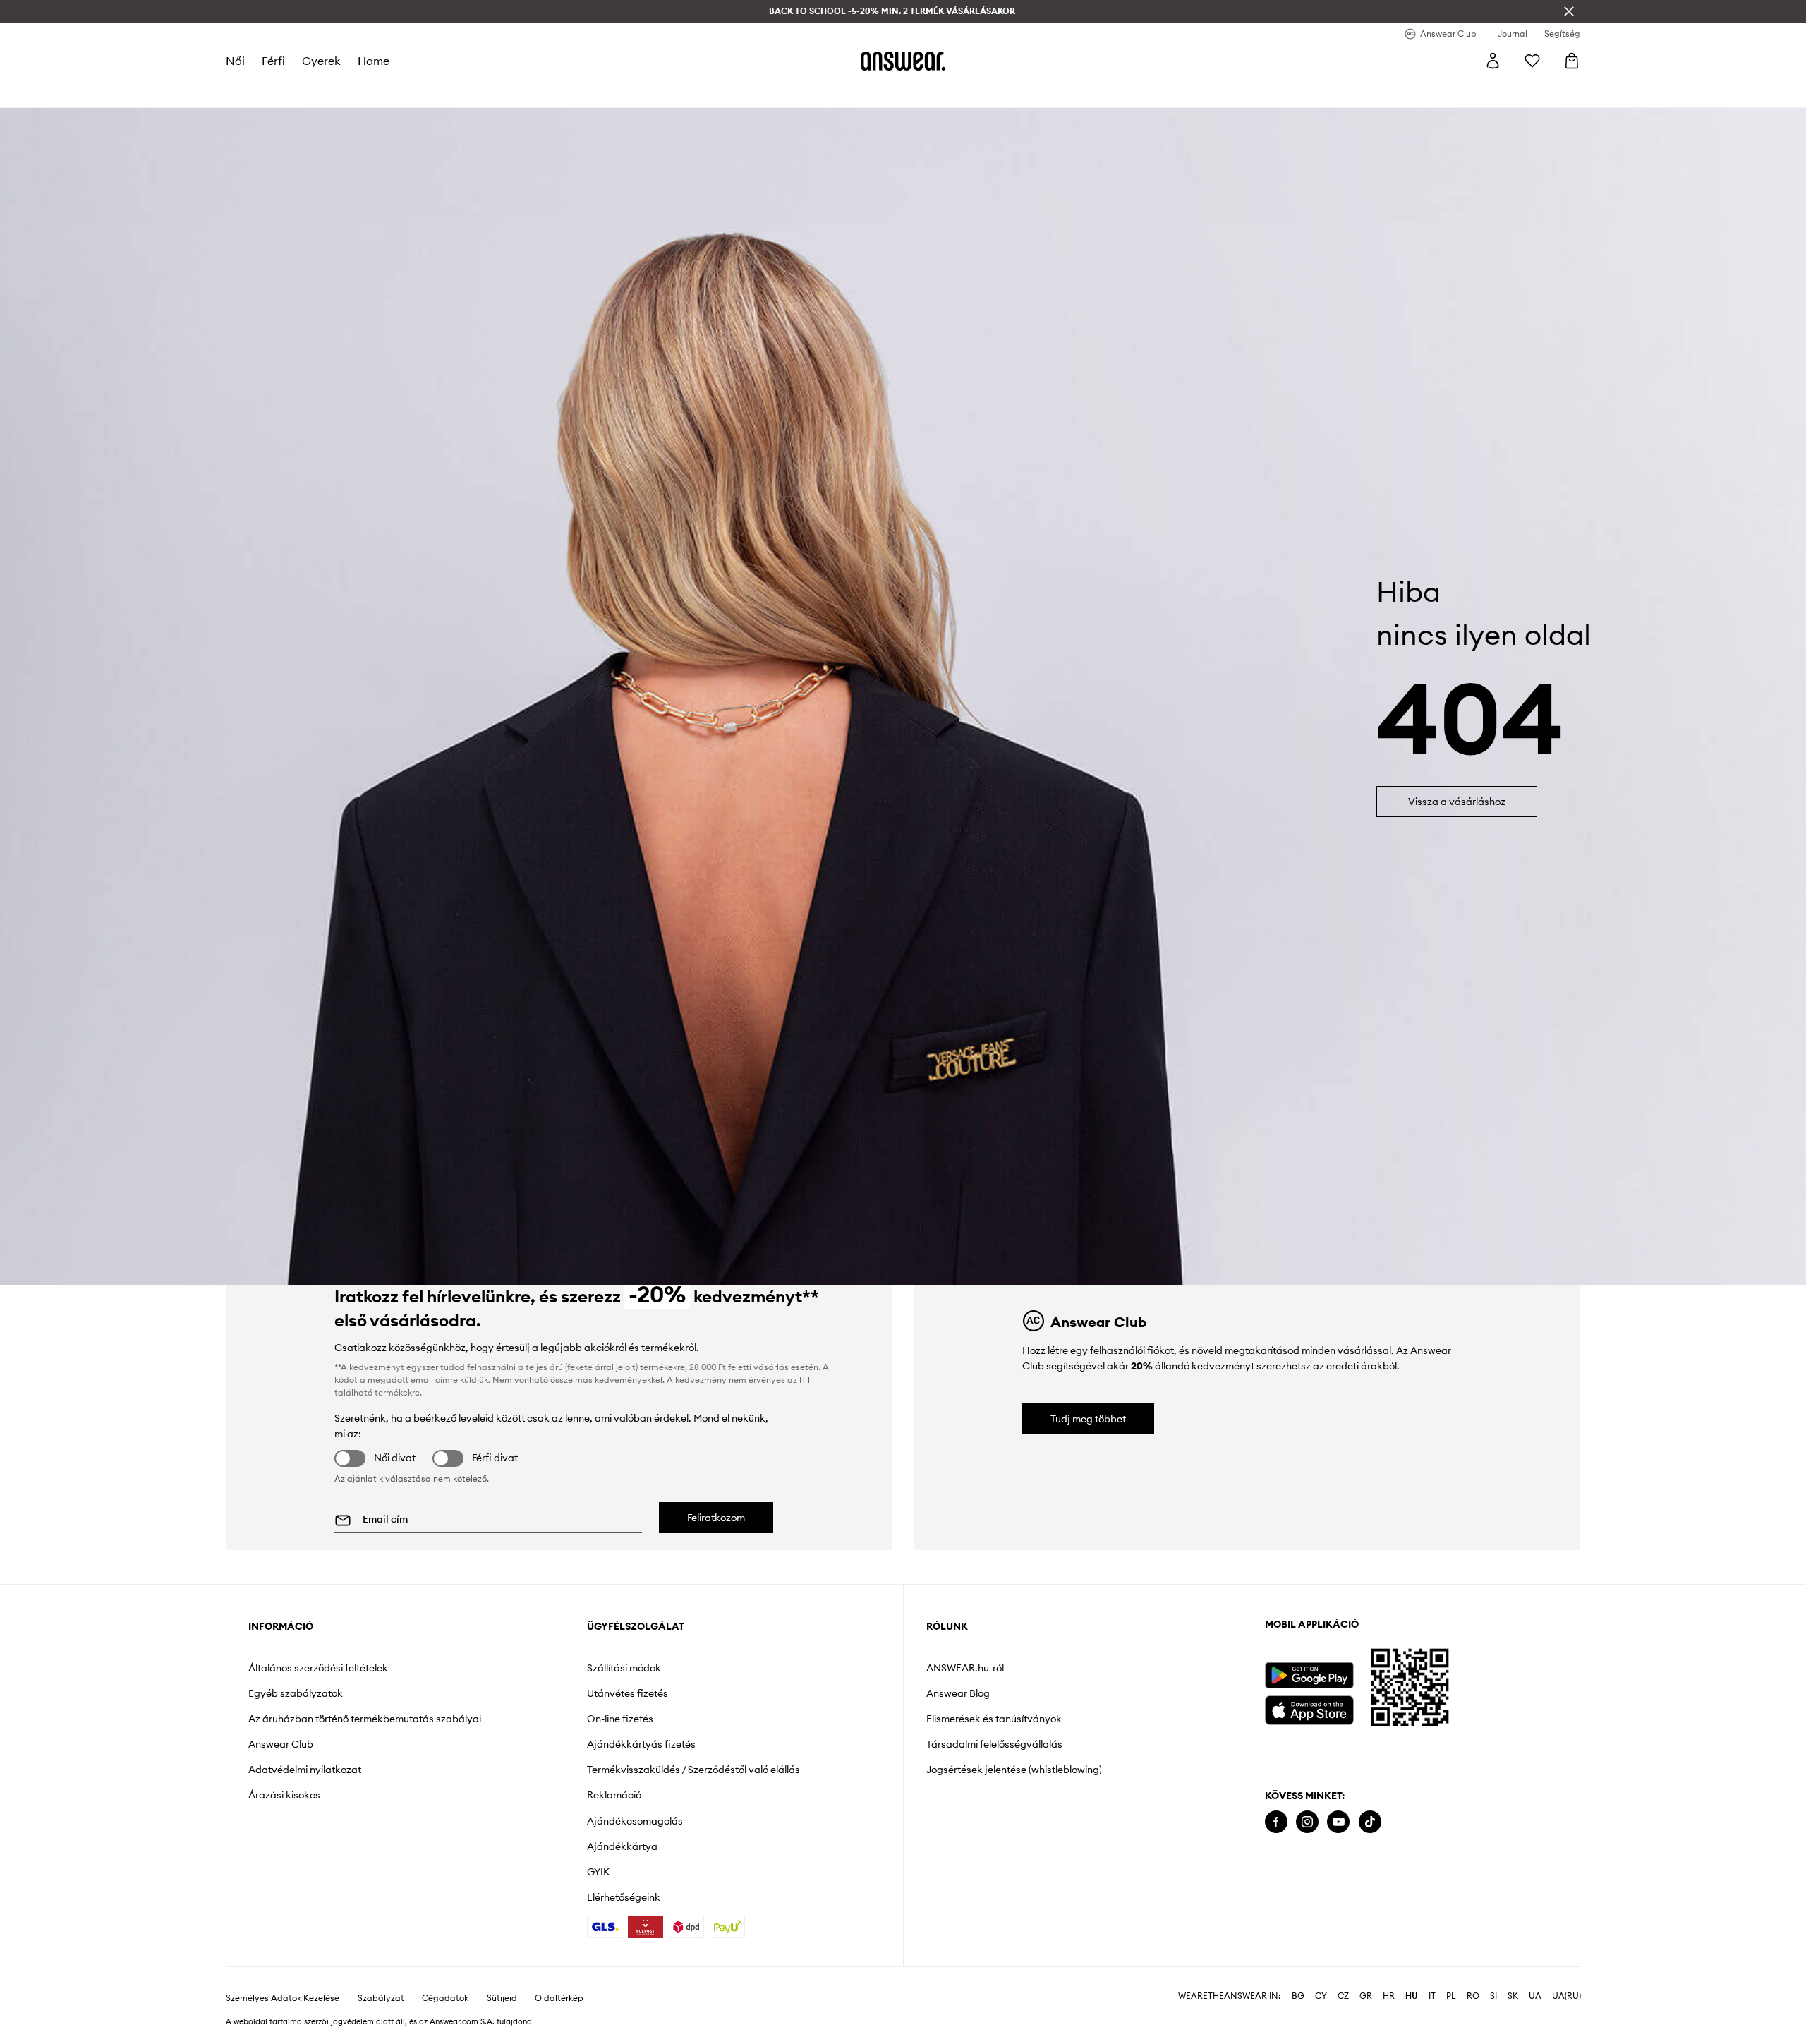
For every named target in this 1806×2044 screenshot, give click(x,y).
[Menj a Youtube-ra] (1338, 1822)
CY (1321, 1996)
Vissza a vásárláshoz (1457, 802)
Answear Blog (958, 1693)
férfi (273, 61)
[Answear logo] (903, 61)
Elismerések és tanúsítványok (994, 1719)
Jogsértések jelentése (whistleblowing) (1014, 1770)
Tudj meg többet (1088, 1419)
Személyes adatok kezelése (283, 1998)
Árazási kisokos (284, 1795)
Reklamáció (614, 1795)
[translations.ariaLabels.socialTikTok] (1370, 1822)
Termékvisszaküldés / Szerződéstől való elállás (693, 1770)
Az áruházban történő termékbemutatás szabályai (365, 1719)
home (374, 61)
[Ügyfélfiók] (1493, 61)
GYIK (598, 1872)
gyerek (321, 61)
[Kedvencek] (1532, 61)
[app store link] (1309, 1709)
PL (1451, 1996)
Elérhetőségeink (624, 1897)
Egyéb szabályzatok (296, 1693)
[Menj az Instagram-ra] (1307, 1822)
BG (1298, 1996)
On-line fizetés (620, 1719)
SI (1493, 1996)
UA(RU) (1566, 1996)
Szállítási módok (624, 1668)
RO (1473, 1996)
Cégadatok (445, 1998)
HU (1412, 1996)
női (235, 61)
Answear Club (281, 1744)
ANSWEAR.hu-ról (965, 1668)
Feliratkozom (716, 1518)
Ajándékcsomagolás (635, 1821)
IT (1432, 1996)
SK (1513, 1996)
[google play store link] (1309, 1675)
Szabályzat (381, 1998)
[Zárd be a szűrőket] (1569, 11)
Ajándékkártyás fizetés (641, 1744)
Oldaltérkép (559, 1998)
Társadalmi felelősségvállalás (994, 1744)
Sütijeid (502, 1998)
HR (1389, 1996)
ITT (805, 1380)
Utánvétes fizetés (628, 1693)
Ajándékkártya (622, 1846)
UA (1535, 1996)
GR (1366, 1996)
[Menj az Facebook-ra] (1276, 1822)
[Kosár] (1572, 61)
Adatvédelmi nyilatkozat (305, 1770)
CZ (1343, 1996)
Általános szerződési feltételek (318, 1668)
